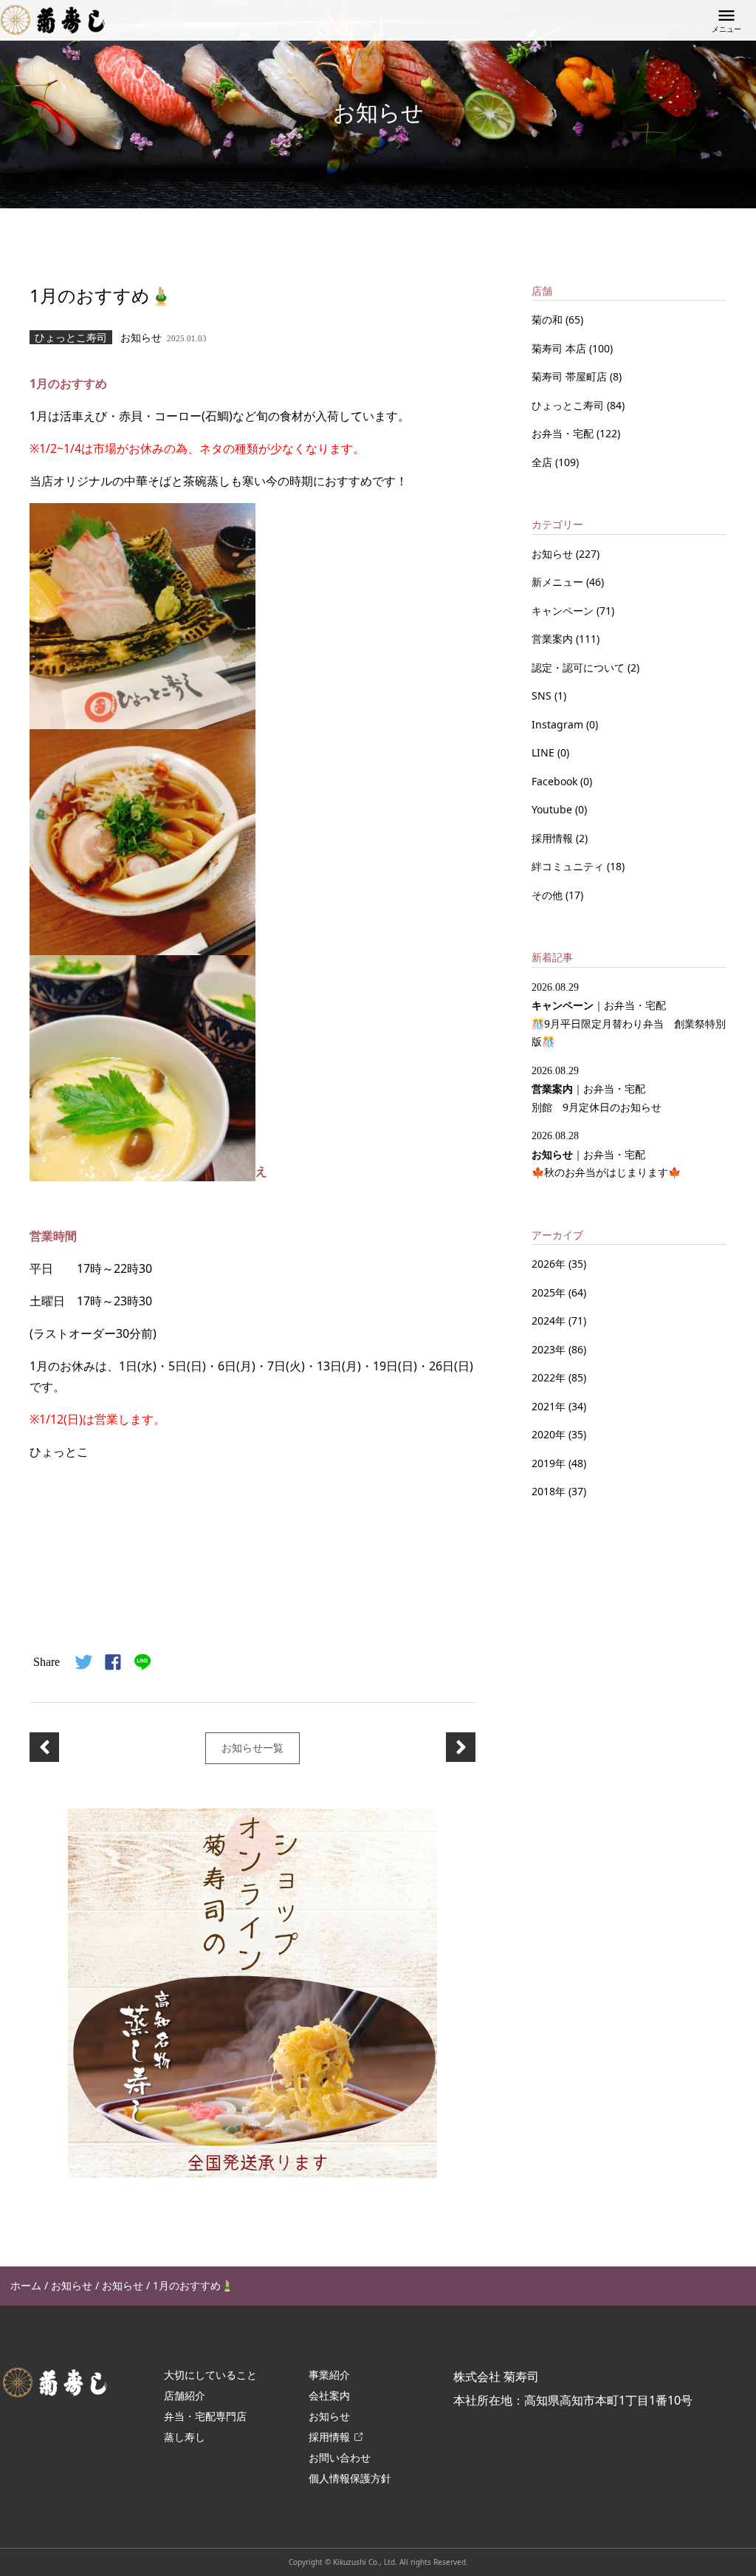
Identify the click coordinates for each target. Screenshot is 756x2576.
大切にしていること (210, 2375)
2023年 (549, 1349)
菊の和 (549, 320)
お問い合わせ (340, 2457)
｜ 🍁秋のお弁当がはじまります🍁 (606, 1155)
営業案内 (554, 639)
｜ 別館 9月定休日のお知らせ (597, 1090)
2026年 (549, 1264)
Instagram (559, 724)
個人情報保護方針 (350, 2478)
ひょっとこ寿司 (569, 405)
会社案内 (329, 2395)
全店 (543, 462)
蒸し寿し (185, 2437)
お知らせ (554, 554)
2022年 (549, 1377)
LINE (544, 752)
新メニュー (559, 582)
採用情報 (554, 838)
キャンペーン (564, 611)
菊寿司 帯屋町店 (571, 376)
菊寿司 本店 (560, 348)
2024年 (549, 1321)
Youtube (553, 809)
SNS (543, 696)
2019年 (549, 1463)
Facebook (556, 781)
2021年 (549, 1406)
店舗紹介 (185, 2395)
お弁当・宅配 (564, 433)
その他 (549, 895)
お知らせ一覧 (252, 1747)
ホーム (26, 2285)
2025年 (549, 1292)
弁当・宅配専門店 (205, 2416)
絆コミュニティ (569, 866)
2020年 (549, 1434)
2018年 (549, 1491)
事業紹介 (329, 2375)
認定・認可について (580, 667)
